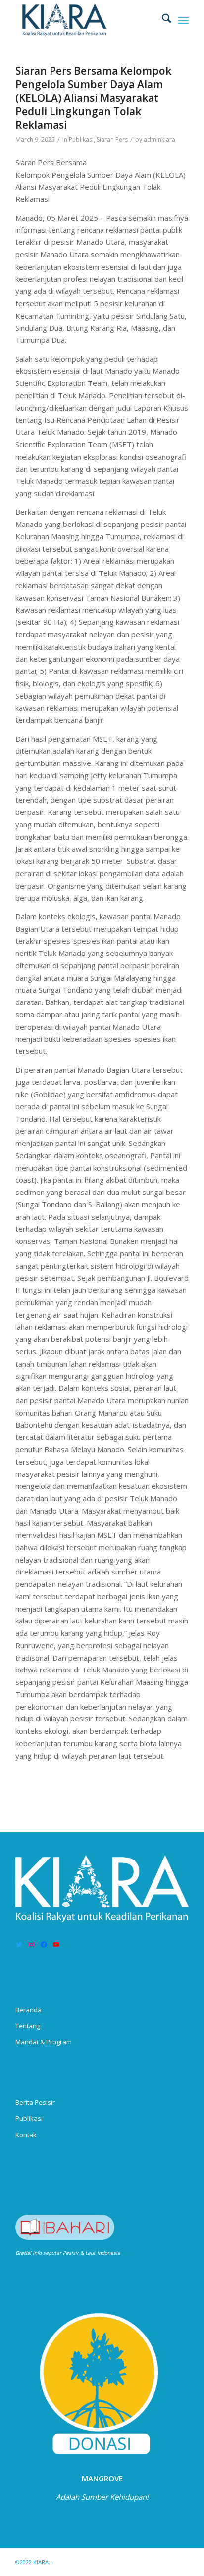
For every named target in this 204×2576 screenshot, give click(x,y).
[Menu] (183, 20)
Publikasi (81, 139)
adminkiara (159, 139)
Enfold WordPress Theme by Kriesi (101, 2562)
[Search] (162, 20)
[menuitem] (162, 20)
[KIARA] (85, 20)
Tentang (28, 2026)
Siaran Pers (112, 139)
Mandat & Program (44, 2042)
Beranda (28, 2010)
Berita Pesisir (35, 2102)
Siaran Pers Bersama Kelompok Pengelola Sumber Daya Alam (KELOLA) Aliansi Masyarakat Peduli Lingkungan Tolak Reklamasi (93, 98)
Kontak (26, 2135)
